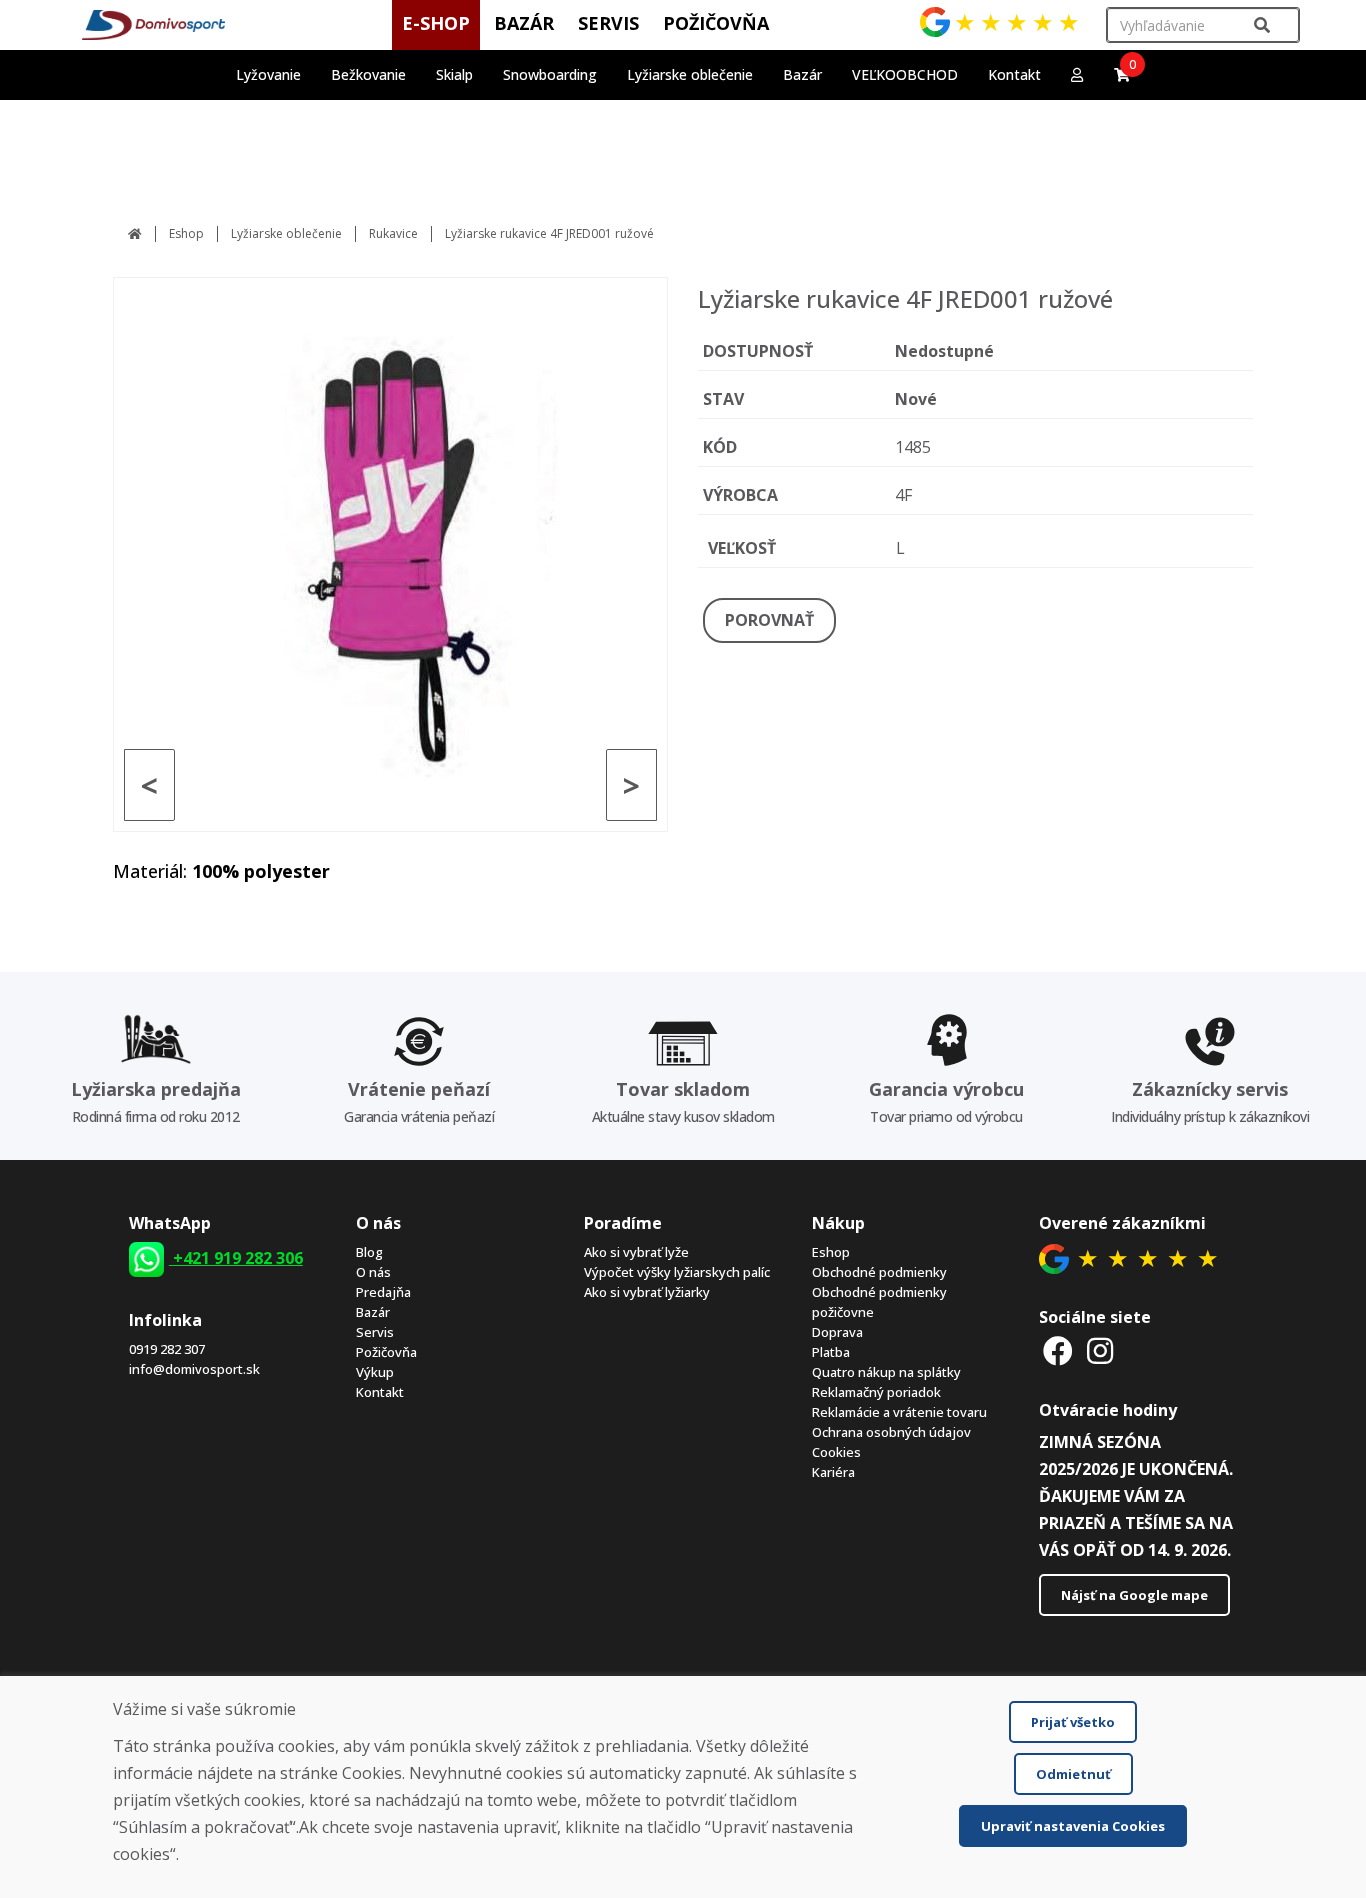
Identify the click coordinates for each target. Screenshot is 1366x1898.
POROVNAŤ (769, 620)
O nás (373, 1272)
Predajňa (383, 1292)
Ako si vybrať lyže (636, 1252)
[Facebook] (1058, 1350)
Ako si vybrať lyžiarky (647, 1292)
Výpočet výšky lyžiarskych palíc (677, 1272)
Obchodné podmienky (879, 1272)
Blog (369, 1252)
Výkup (375, 1372)
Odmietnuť (1073, 1774)
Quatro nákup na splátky (886, 1372)
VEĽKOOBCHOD (905, 74)
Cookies (836, 1452)
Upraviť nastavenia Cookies (1073, 1826)
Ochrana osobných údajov (891, 1432)
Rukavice (393, 233)
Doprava (837, 1332)
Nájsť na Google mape (1134, 1595)
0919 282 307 (167, 1349)
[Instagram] (1100, 1350)
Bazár (373, 1312)
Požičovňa (386, 1352)
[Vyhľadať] (1262, 25)
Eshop (186, 233)
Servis (375, 1332)
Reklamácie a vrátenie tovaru (899, 1412)
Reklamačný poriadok (876, 1392)
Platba (831, 1352)
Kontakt (1014, 74)
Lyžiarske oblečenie (286, 233)
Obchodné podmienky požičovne (879, 1302)
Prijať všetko (1073, 1722)
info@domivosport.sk (194, 1369)
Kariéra (833, 1472)
